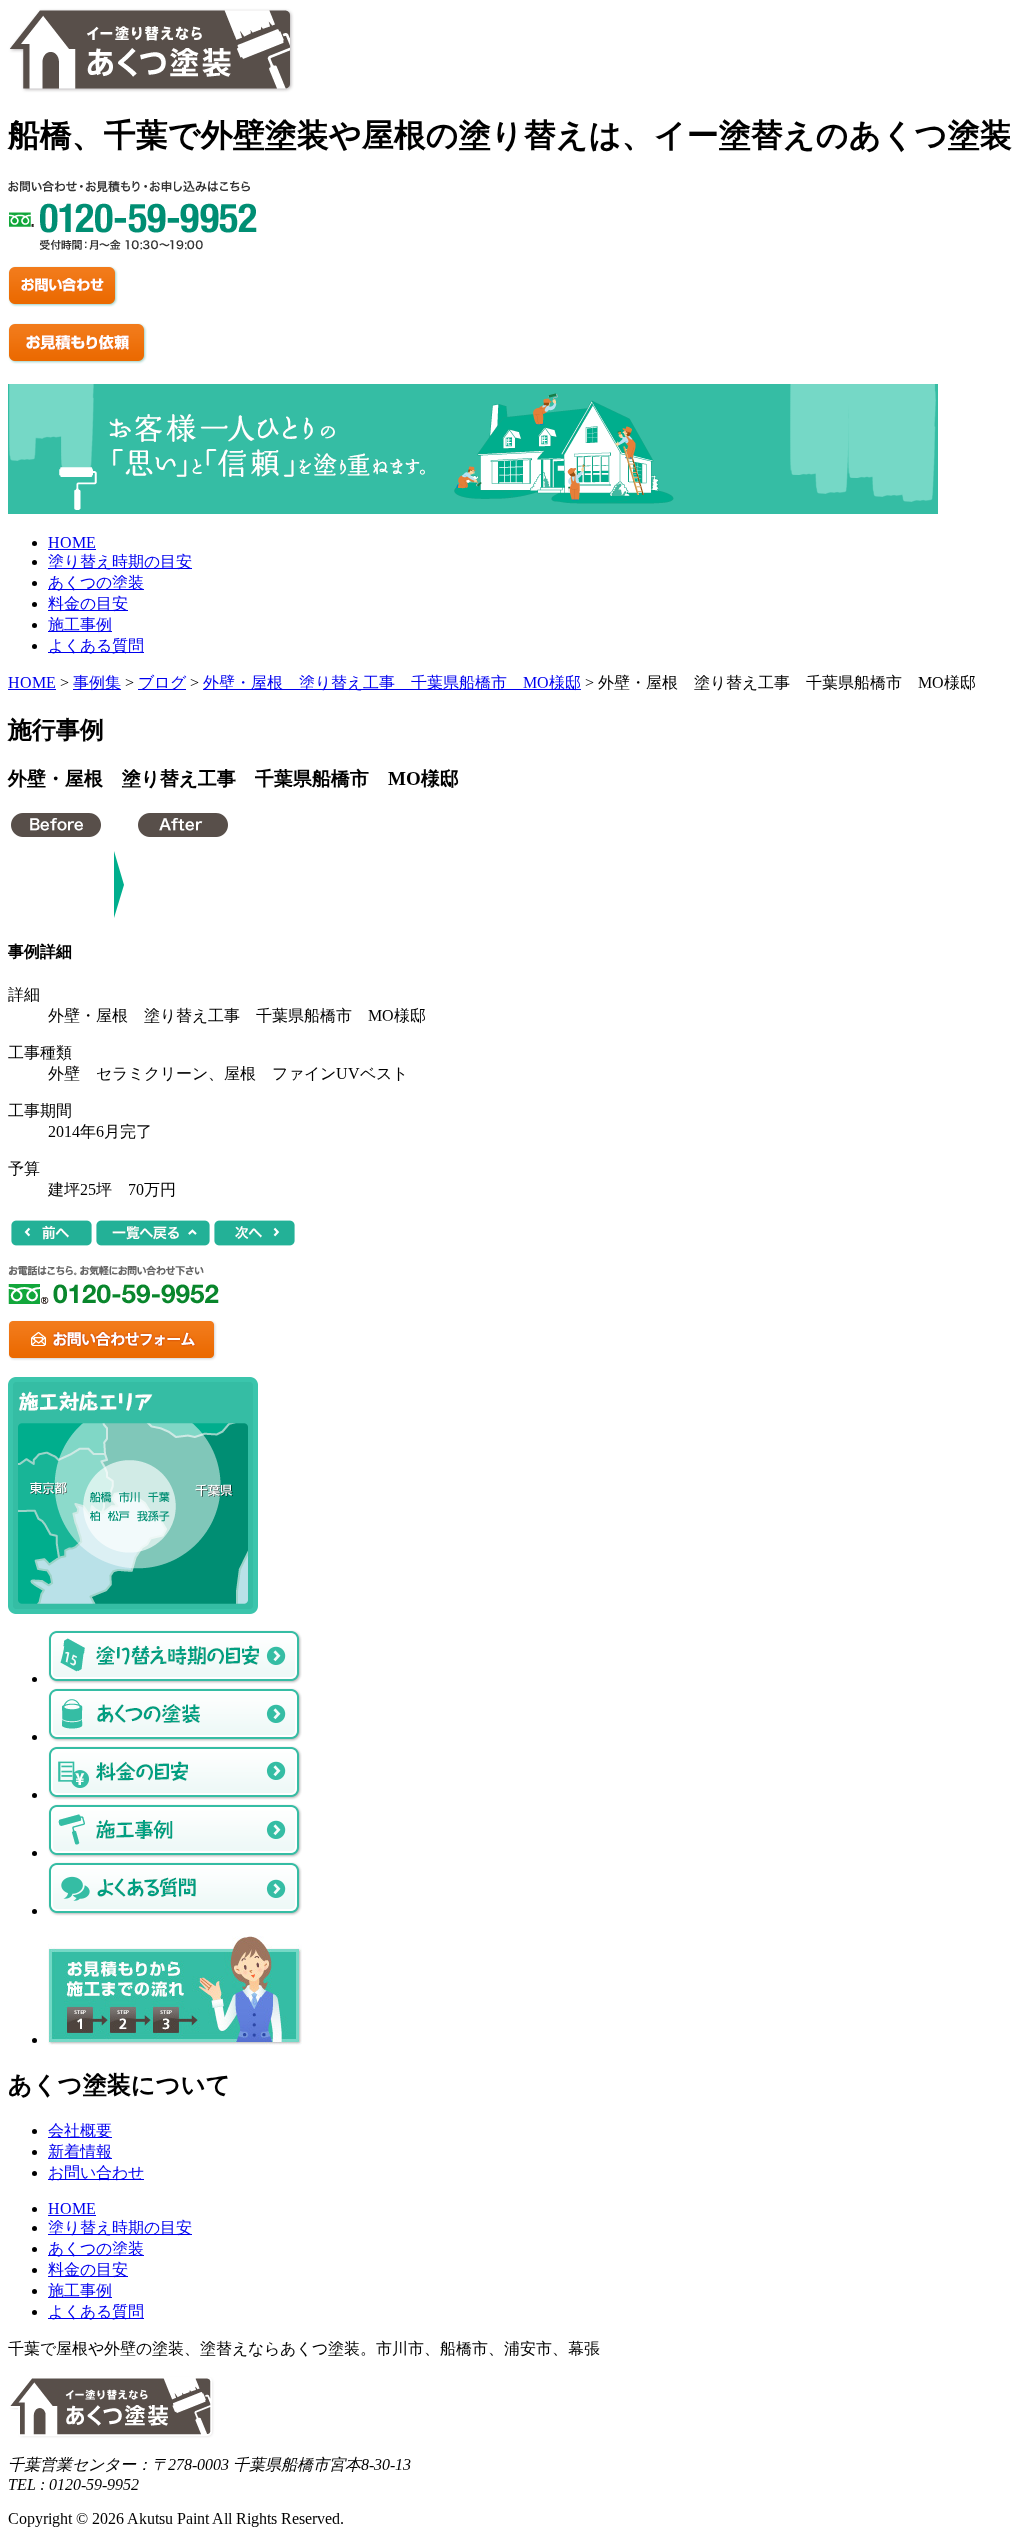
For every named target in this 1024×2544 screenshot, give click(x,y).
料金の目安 (88, 603)
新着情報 (80, 2151)
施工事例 (80, 624)
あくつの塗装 (96, 582)
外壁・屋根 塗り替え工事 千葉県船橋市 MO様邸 (392, 682)
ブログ (162, 682)
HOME (72, 542)
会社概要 (80, 2130)
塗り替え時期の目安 (120, 561)
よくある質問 (96, 645)
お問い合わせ (96, 2172)
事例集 (97, 682)
